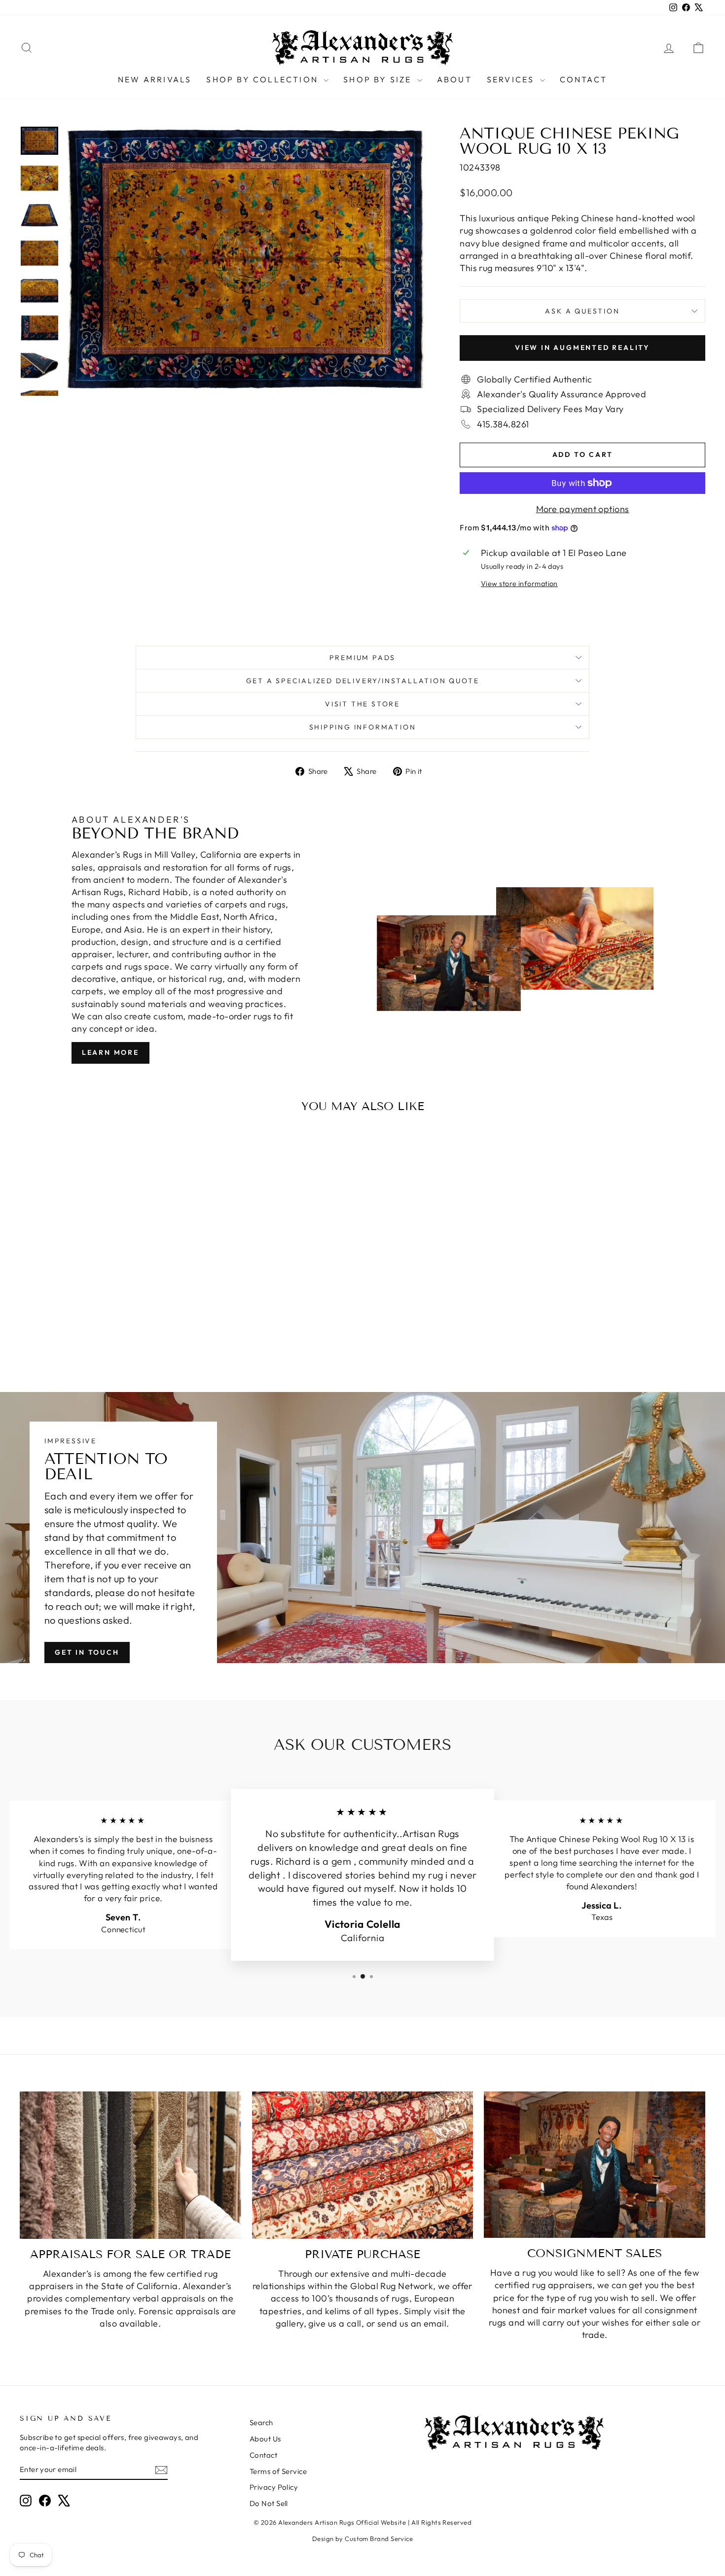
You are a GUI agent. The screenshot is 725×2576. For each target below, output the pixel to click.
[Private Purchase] (363, 2165)
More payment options (583, 509)
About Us (265, 2439)
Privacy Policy (274, 2487)
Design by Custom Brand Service (363, 2539)
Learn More (110, 1052)
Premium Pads (363, 658)
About (454, 79)
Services (512, 79)
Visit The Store (362, 704)
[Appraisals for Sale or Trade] (130, 2165)
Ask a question (582, 311)
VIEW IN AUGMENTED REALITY (582, 348)
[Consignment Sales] (595, 2165)
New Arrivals (155, 79)
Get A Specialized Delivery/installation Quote (363, 681)
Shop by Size (379, 79)
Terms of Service (278, 2471)
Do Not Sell (269, 2503)
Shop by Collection (264, 79)
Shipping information (363, 727)
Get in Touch (87, 1652)
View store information (519, 584)
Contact (583, 79)
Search (261, 2422)
